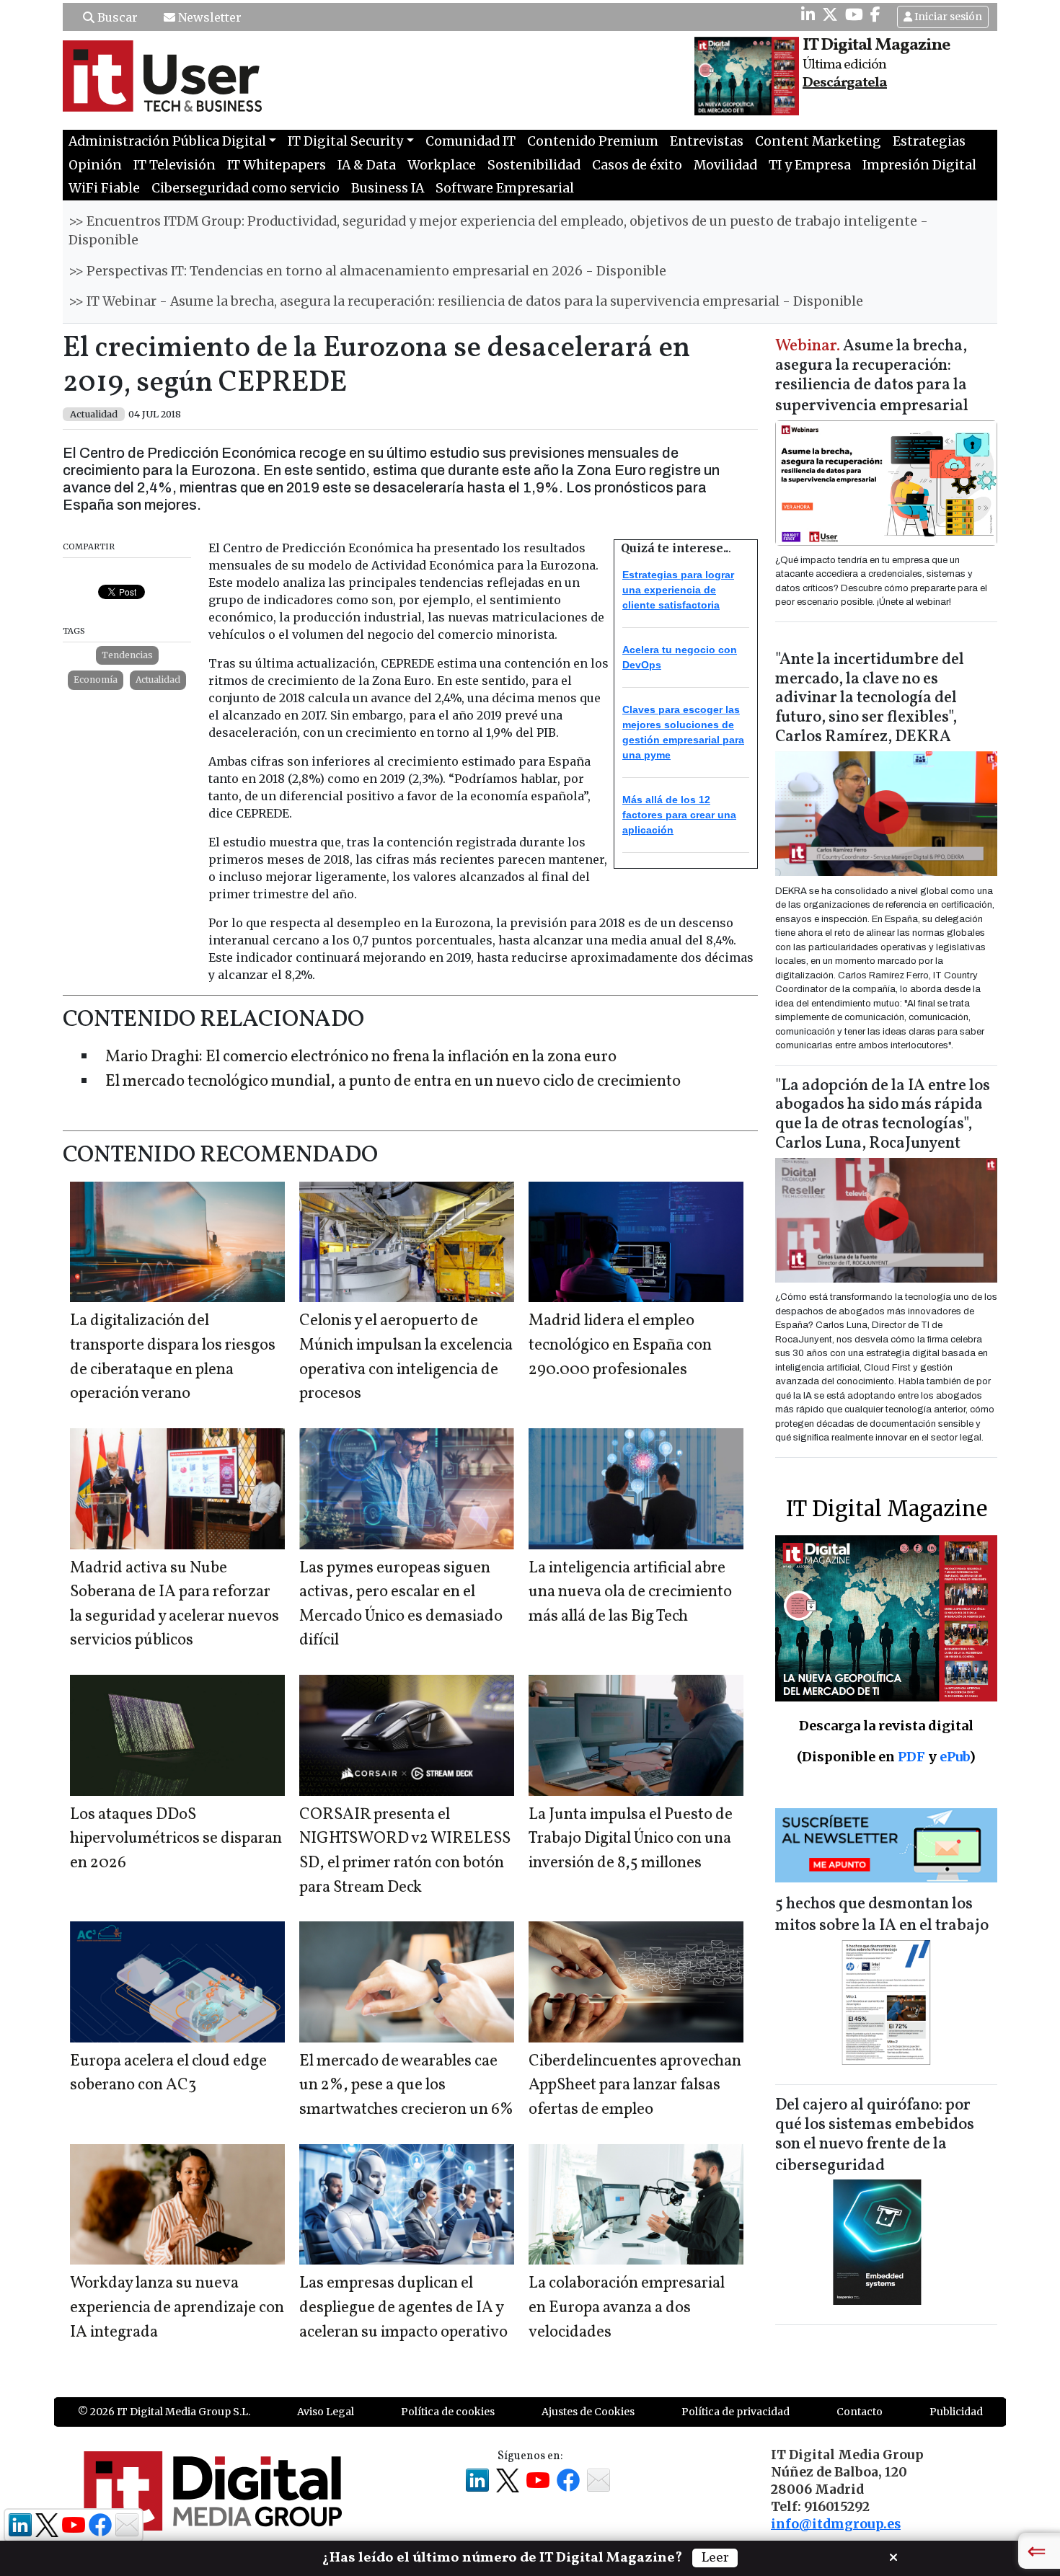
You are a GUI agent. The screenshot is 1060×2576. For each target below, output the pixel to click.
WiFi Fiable (104, 188)
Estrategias (929, 141)
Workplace (442, 165)
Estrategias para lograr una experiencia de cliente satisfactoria (678, 590)
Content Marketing (818, 141)
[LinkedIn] (808, 14)
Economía (96, 680)
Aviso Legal (326, 2412)
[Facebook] (875, 14)
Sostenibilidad (534, 165)
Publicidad (956, 2412)
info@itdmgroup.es (836, 2524)
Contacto (860, 2412)
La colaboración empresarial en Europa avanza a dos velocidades (627, 2308)
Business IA (388, 188)
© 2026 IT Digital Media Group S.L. (164, 2412)
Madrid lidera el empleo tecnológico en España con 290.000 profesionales (620, 1345)
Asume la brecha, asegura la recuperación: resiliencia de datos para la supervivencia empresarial (872, 377)
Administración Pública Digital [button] (167, 141)
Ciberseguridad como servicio (246, 188)
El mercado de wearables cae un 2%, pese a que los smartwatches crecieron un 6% (406, 2086)
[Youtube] (854, 14)
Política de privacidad (736, 2412)
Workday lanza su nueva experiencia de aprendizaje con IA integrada (177, 2308)
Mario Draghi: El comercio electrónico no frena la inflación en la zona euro (361, 1057)
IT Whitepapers (277, 165)
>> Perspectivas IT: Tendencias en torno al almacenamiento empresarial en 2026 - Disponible (367, 271)
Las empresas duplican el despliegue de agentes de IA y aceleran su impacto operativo (403, 2308)
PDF (911, 1757)
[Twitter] (830, 14)
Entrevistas (707, 141)
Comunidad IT (471, 141)
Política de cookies (448, 2412)
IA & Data (367, 165)
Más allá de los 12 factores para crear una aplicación (679, 815)
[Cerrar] (893, 2556)
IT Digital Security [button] (345, 141)
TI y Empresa (810, 165)
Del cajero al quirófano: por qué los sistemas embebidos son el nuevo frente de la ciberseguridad (875, 2136)
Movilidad (725, 165)
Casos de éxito (637, 165)
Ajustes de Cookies (588, 2412)
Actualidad (158, 680)
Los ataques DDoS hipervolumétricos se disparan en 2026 (176, 1839)
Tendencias (127, 655)
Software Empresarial (505, 188)
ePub (954, 1757)
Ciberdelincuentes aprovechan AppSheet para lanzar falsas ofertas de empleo (635, 2086)
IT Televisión (175, 165)
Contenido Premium (593, 141)
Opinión (95, 165)
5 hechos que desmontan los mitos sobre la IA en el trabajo (882, 1915)
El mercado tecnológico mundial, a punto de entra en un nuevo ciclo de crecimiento (393, 1082)
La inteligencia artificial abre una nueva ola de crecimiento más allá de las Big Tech (630, 1593)
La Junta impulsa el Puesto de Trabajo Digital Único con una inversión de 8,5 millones (631, 1839)
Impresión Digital (919, 165)
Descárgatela (845, 83)
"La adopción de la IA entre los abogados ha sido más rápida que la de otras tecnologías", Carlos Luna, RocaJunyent (883, 1115)
